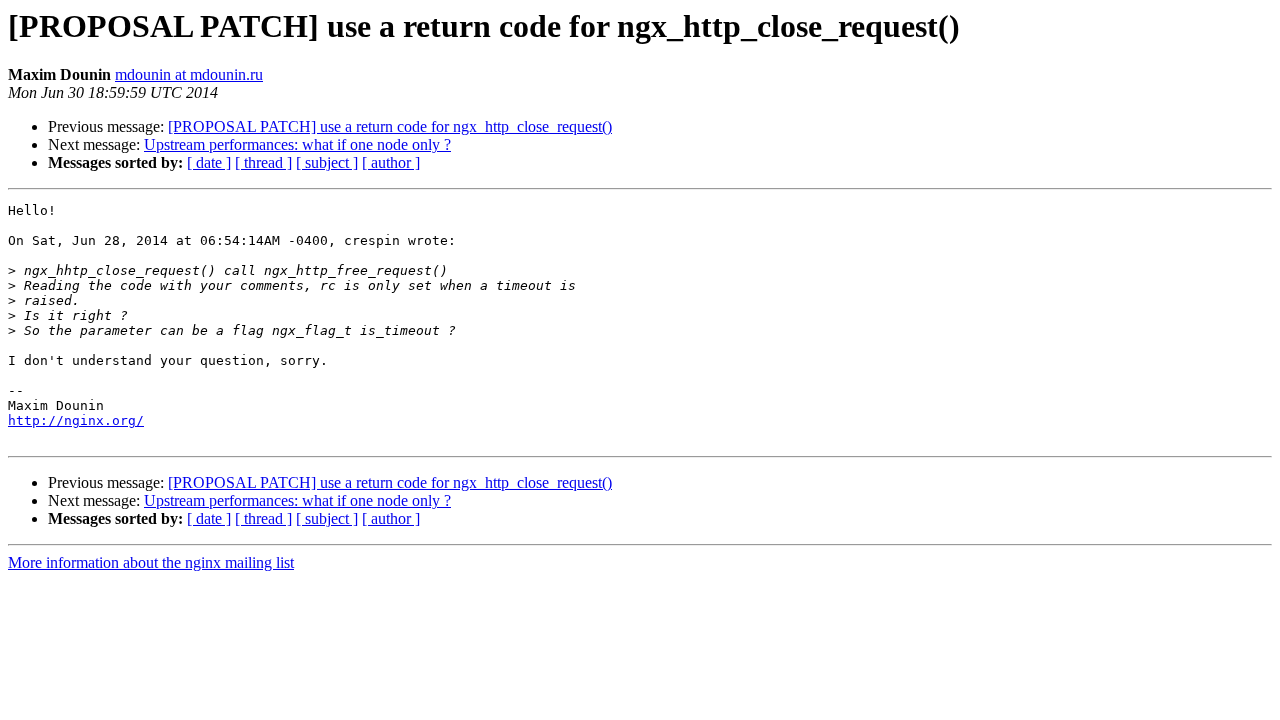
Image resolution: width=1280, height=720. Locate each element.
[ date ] (209, 162)
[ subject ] (327, 162)
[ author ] (391, 162)
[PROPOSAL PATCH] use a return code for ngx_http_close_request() (390, 126)
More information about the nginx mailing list (151, 562)
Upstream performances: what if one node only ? (297, 144)
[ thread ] (263, 162)
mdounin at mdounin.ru (189, 74)
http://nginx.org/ (76, 420)
